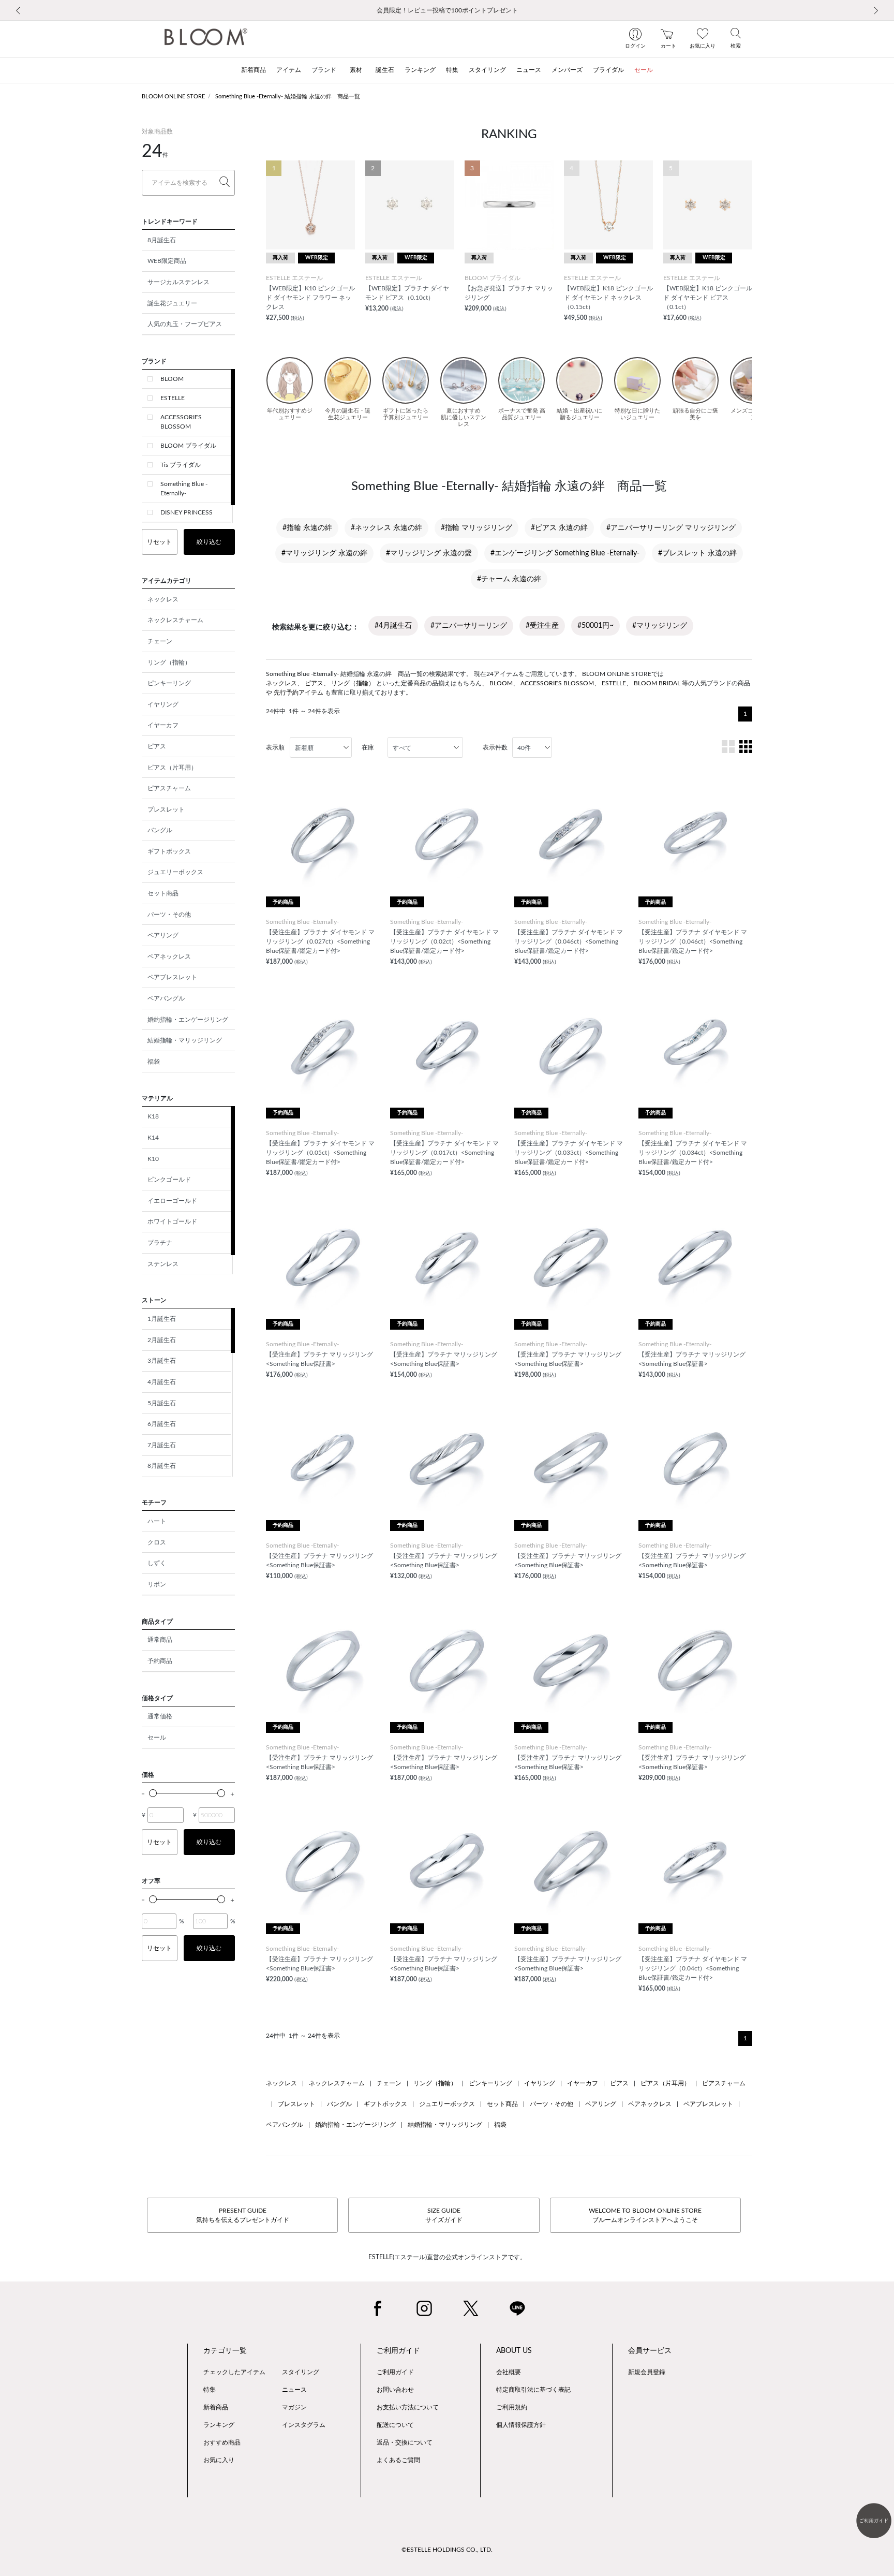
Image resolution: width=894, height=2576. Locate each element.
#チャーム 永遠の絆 (509, 579)
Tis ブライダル (181, 465)
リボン (157, 1584)
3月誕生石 (162, 1361)
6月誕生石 (162, 1424)
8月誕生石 (162, 240)
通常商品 (160, 1640)
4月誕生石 (162, 1382)
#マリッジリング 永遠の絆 (324, 553)
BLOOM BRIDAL (657, 683)
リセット (159, 542)
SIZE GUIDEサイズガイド (444, 2215)
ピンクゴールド (169, 1180)
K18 (153, 1116)
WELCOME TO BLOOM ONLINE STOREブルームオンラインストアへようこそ (645, 2215)
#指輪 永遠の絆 (307, 528)
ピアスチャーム (169, 788)
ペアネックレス (169, 956)
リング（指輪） (169, 663)
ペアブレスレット (172, 977)
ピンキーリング (169, 683)
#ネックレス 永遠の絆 (386, 528)
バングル (160, 830)
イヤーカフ (163, 725)
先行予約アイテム (299, 693)
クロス (157, 1542)
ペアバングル (166, 998)
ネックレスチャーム (175, 620)
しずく (157, 1563)
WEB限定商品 (167, 261)
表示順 (275, 747)
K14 (153, 1138)
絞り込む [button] (209, 542)
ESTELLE (173, 398)
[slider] (153, 1793)
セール (157, 1738)
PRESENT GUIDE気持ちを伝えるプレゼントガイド (243, 2215)
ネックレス (163, 599)
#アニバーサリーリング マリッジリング (671, 528)
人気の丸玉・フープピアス (185, 324)
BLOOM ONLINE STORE (173, 97)
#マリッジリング (660, 626)
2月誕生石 (162, 1340)
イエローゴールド (172, 1201)
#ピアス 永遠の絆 (559, 528)
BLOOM (172, 379)
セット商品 (163, 893)
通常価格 (160, 1716)
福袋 (154, 1062)
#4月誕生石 (393, 626)
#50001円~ (595, 626)
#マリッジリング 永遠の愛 (429, 553)
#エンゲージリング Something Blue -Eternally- (565, 553)
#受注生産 (542, 626)
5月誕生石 (162, 1403)
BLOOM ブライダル (188, 446)
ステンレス (163, 1264)
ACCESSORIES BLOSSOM (181, 422)
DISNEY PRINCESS (187, 512)
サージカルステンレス (178, 282)
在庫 (368, 747)
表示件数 (495, 747)
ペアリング (163, 935)
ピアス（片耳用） (172, 768)
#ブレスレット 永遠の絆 (697, 553)
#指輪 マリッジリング (476, 528)
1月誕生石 (162, 1319)
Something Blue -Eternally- (184, 489)
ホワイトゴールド (172, 1221)
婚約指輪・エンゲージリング (188, 1020)
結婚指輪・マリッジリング (185, 1040)
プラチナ (160, 1243)
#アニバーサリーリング (469, 626)
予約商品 (160, 1661)
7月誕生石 (162, 1445)
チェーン (160, 641)
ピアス (157, 746)
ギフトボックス (169, 851)
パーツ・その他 (169, 915)
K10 (153, 1159)
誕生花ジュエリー (172, 303)
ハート (157, 1521)
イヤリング (163, 704)
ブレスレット (166, 809)
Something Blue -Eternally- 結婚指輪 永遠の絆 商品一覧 (288, 97)
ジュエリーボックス (175, 872)
